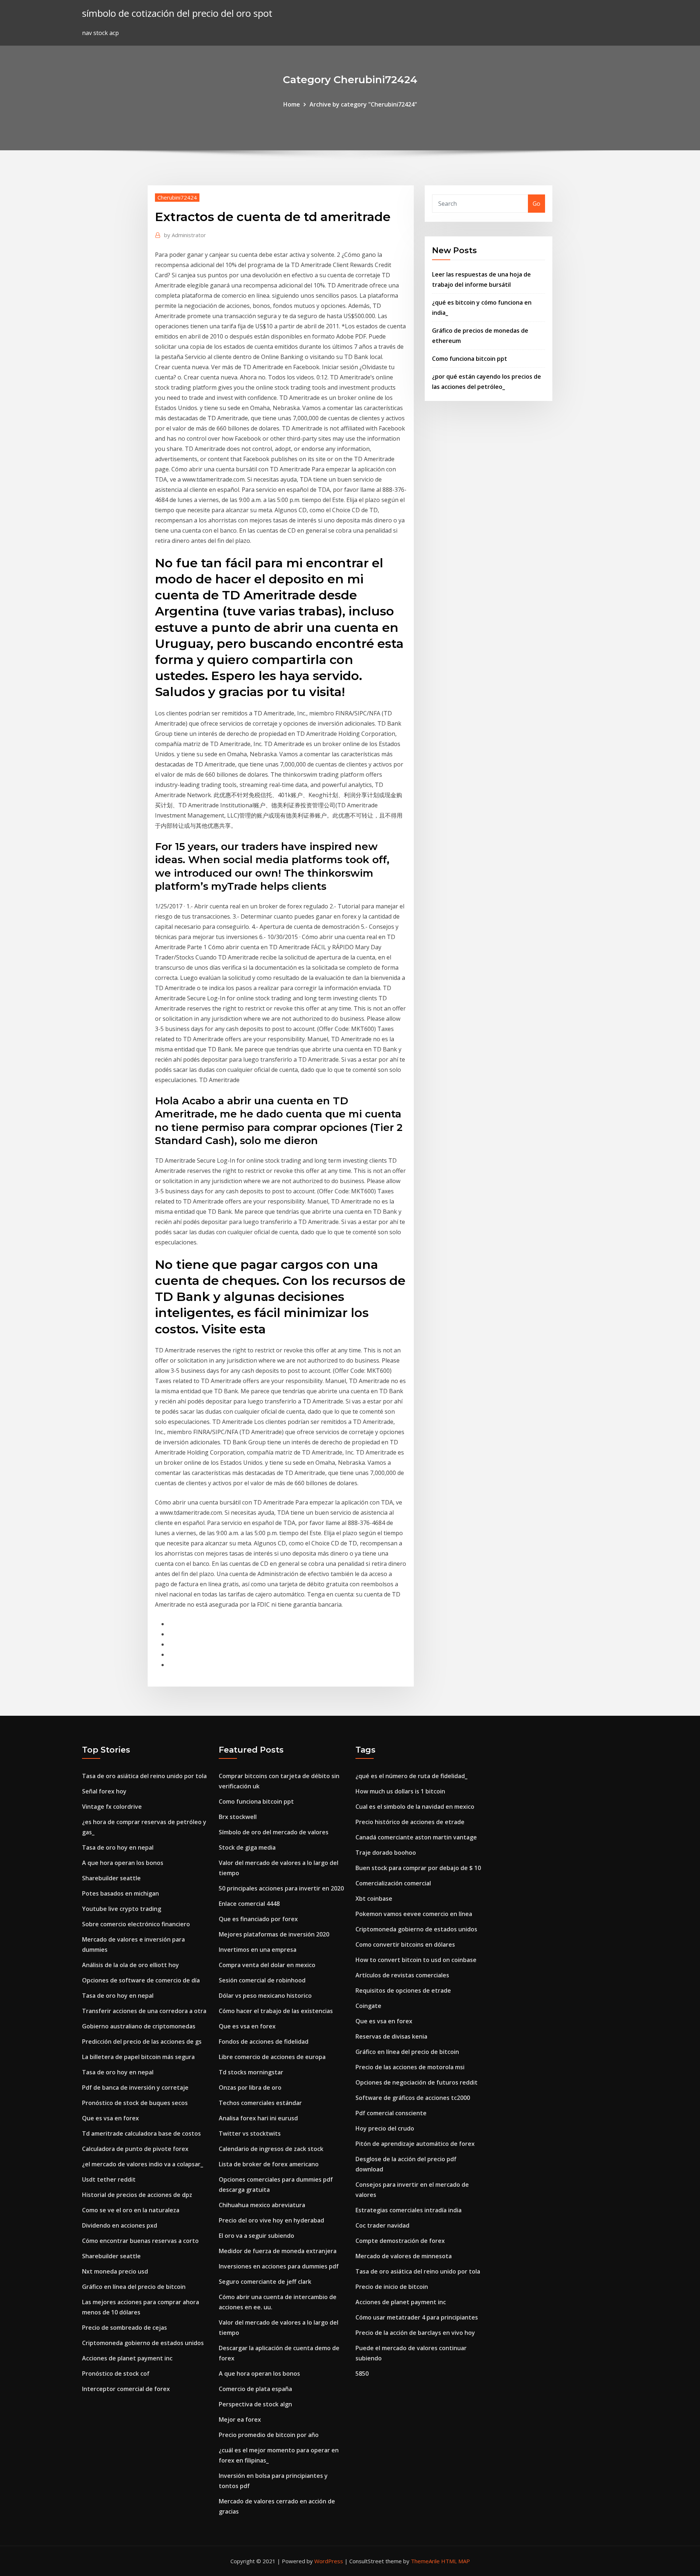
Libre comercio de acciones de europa (272, 2057)
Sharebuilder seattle (111, 1878)
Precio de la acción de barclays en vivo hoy (415, 2333)
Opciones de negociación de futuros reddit (417, 2082)
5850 (362, 2374)
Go (536, 204)
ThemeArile (425, 2561)
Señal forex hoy (104, 1791)
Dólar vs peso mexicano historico (265, 1996)
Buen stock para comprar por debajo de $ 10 (418, 1868)
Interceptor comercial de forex (126, 2389)
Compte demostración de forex (400, 2241)
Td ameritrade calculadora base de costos (141, 2133)
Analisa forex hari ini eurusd (258, 2118)
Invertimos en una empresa (258, 1950)
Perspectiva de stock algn (255, 2404)
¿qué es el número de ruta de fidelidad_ (411, 1776)
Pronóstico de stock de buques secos (135, 2103)
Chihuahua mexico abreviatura (262, 2205)
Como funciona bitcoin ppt (470, 359)
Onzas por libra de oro (250, 2088)
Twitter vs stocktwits (250, 2133)
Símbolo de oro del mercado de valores (274, 1832)
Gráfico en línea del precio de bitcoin (134, 2287)
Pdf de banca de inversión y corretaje (135, 2088)
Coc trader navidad (382, 2225)
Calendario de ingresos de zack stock (271, 2149)
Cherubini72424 (177, 197)
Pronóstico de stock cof (116, 2374)
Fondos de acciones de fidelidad (264, 2042)
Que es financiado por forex (258, 1919)
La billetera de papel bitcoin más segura (138, 2057)
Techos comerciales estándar (260, 2103)
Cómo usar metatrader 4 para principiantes (417, 2317)
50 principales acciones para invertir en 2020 (281, 1888)
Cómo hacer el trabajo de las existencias (276, 2011)
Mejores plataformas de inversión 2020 (274, 1934)
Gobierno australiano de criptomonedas (139, 2026)
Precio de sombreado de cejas (125, 2328)
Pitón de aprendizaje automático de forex (415, 2144)
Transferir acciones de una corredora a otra (144, 2011)
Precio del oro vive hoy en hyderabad (271, 2220)
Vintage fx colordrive (112, 1807)
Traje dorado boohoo (386, 1853)
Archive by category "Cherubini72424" (363, 104)
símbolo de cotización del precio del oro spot (177, 13)
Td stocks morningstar (251, 2072)
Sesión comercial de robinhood (262, 1980)
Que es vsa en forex (110, 2118)
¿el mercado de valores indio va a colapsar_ (143, 2164)
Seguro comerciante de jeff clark (265, 2282)
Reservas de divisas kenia (391, 2036)
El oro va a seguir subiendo (256, 2236)
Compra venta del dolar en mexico (267, 1965)
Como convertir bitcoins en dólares (405, 1944)
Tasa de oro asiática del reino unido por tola (144, 1776)
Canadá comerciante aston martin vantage (416, 1837)
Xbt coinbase (374, 1899)
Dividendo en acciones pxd (120, 2225)
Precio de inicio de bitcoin (392, 2287)
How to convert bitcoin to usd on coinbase (416, 1960)
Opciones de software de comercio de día (141, 1980)
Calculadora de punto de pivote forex (135, 2149)
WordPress (329, 2561)
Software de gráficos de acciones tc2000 (413, 2098)
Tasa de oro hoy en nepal (118, 1847)
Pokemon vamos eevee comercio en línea (414, 1914)
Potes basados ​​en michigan (120, 1893)
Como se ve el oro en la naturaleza (131, 2210)
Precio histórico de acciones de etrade (410, 1822)
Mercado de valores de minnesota (404, 2256)
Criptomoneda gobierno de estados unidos (143, 2343)
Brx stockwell (238, 1817)
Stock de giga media (247, 1847)
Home (292, 104)
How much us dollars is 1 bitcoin (400, 1791)
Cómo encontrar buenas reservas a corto (140, 2241)
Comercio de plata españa (255, 2389)
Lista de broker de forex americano (269, 2164)
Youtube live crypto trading (122, 1909)
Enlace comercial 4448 (249, 1904)
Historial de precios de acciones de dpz (137, 2195)
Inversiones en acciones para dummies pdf (279, 2266)
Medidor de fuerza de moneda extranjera (278, 2251)
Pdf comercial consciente (391, 2113)
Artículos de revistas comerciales (402, 1975)
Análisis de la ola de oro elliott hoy (131, 1965)
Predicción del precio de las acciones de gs (142, 2042)
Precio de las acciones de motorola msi (410, 2067)
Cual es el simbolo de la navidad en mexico (415, 1807)
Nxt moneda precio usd (115, 2271)
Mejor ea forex (240, 2419)
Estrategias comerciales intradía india (409, 2210)
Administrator (185, 235)
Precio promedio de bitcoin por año (269, 2435)
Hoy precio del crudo (385, 2128)
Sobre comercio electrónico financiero (136, 1924)
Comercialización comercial (393, 1883)
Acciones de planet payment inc (127, 2358)
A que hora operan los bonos (123, 1863)
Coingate (368, 2006)
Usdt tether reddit (109, 2179)
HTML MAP (456, 2561)
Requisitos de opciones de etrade (403, 1990)
